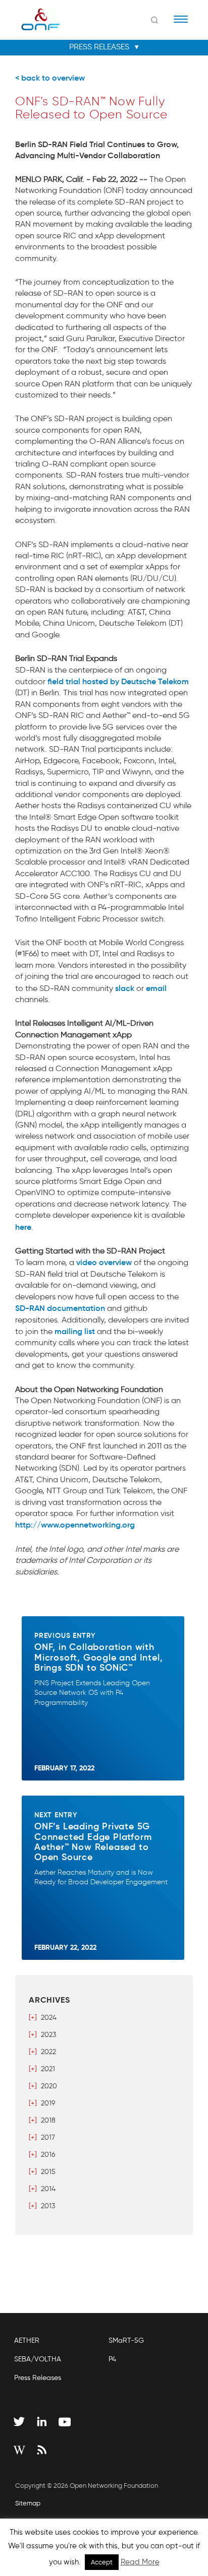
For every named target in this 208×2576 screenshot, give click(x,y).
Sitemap (28, 2503)
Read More (140, 2562)
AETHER (27, 2340)
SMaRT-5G (126, 2340)
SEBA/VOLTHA (38, 2359)
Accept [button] (102, 2562)
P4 (112, 2359)
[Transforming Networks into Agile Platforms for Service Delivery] (34, 19)
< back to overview (50, 78)
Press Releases (38, 2378)
